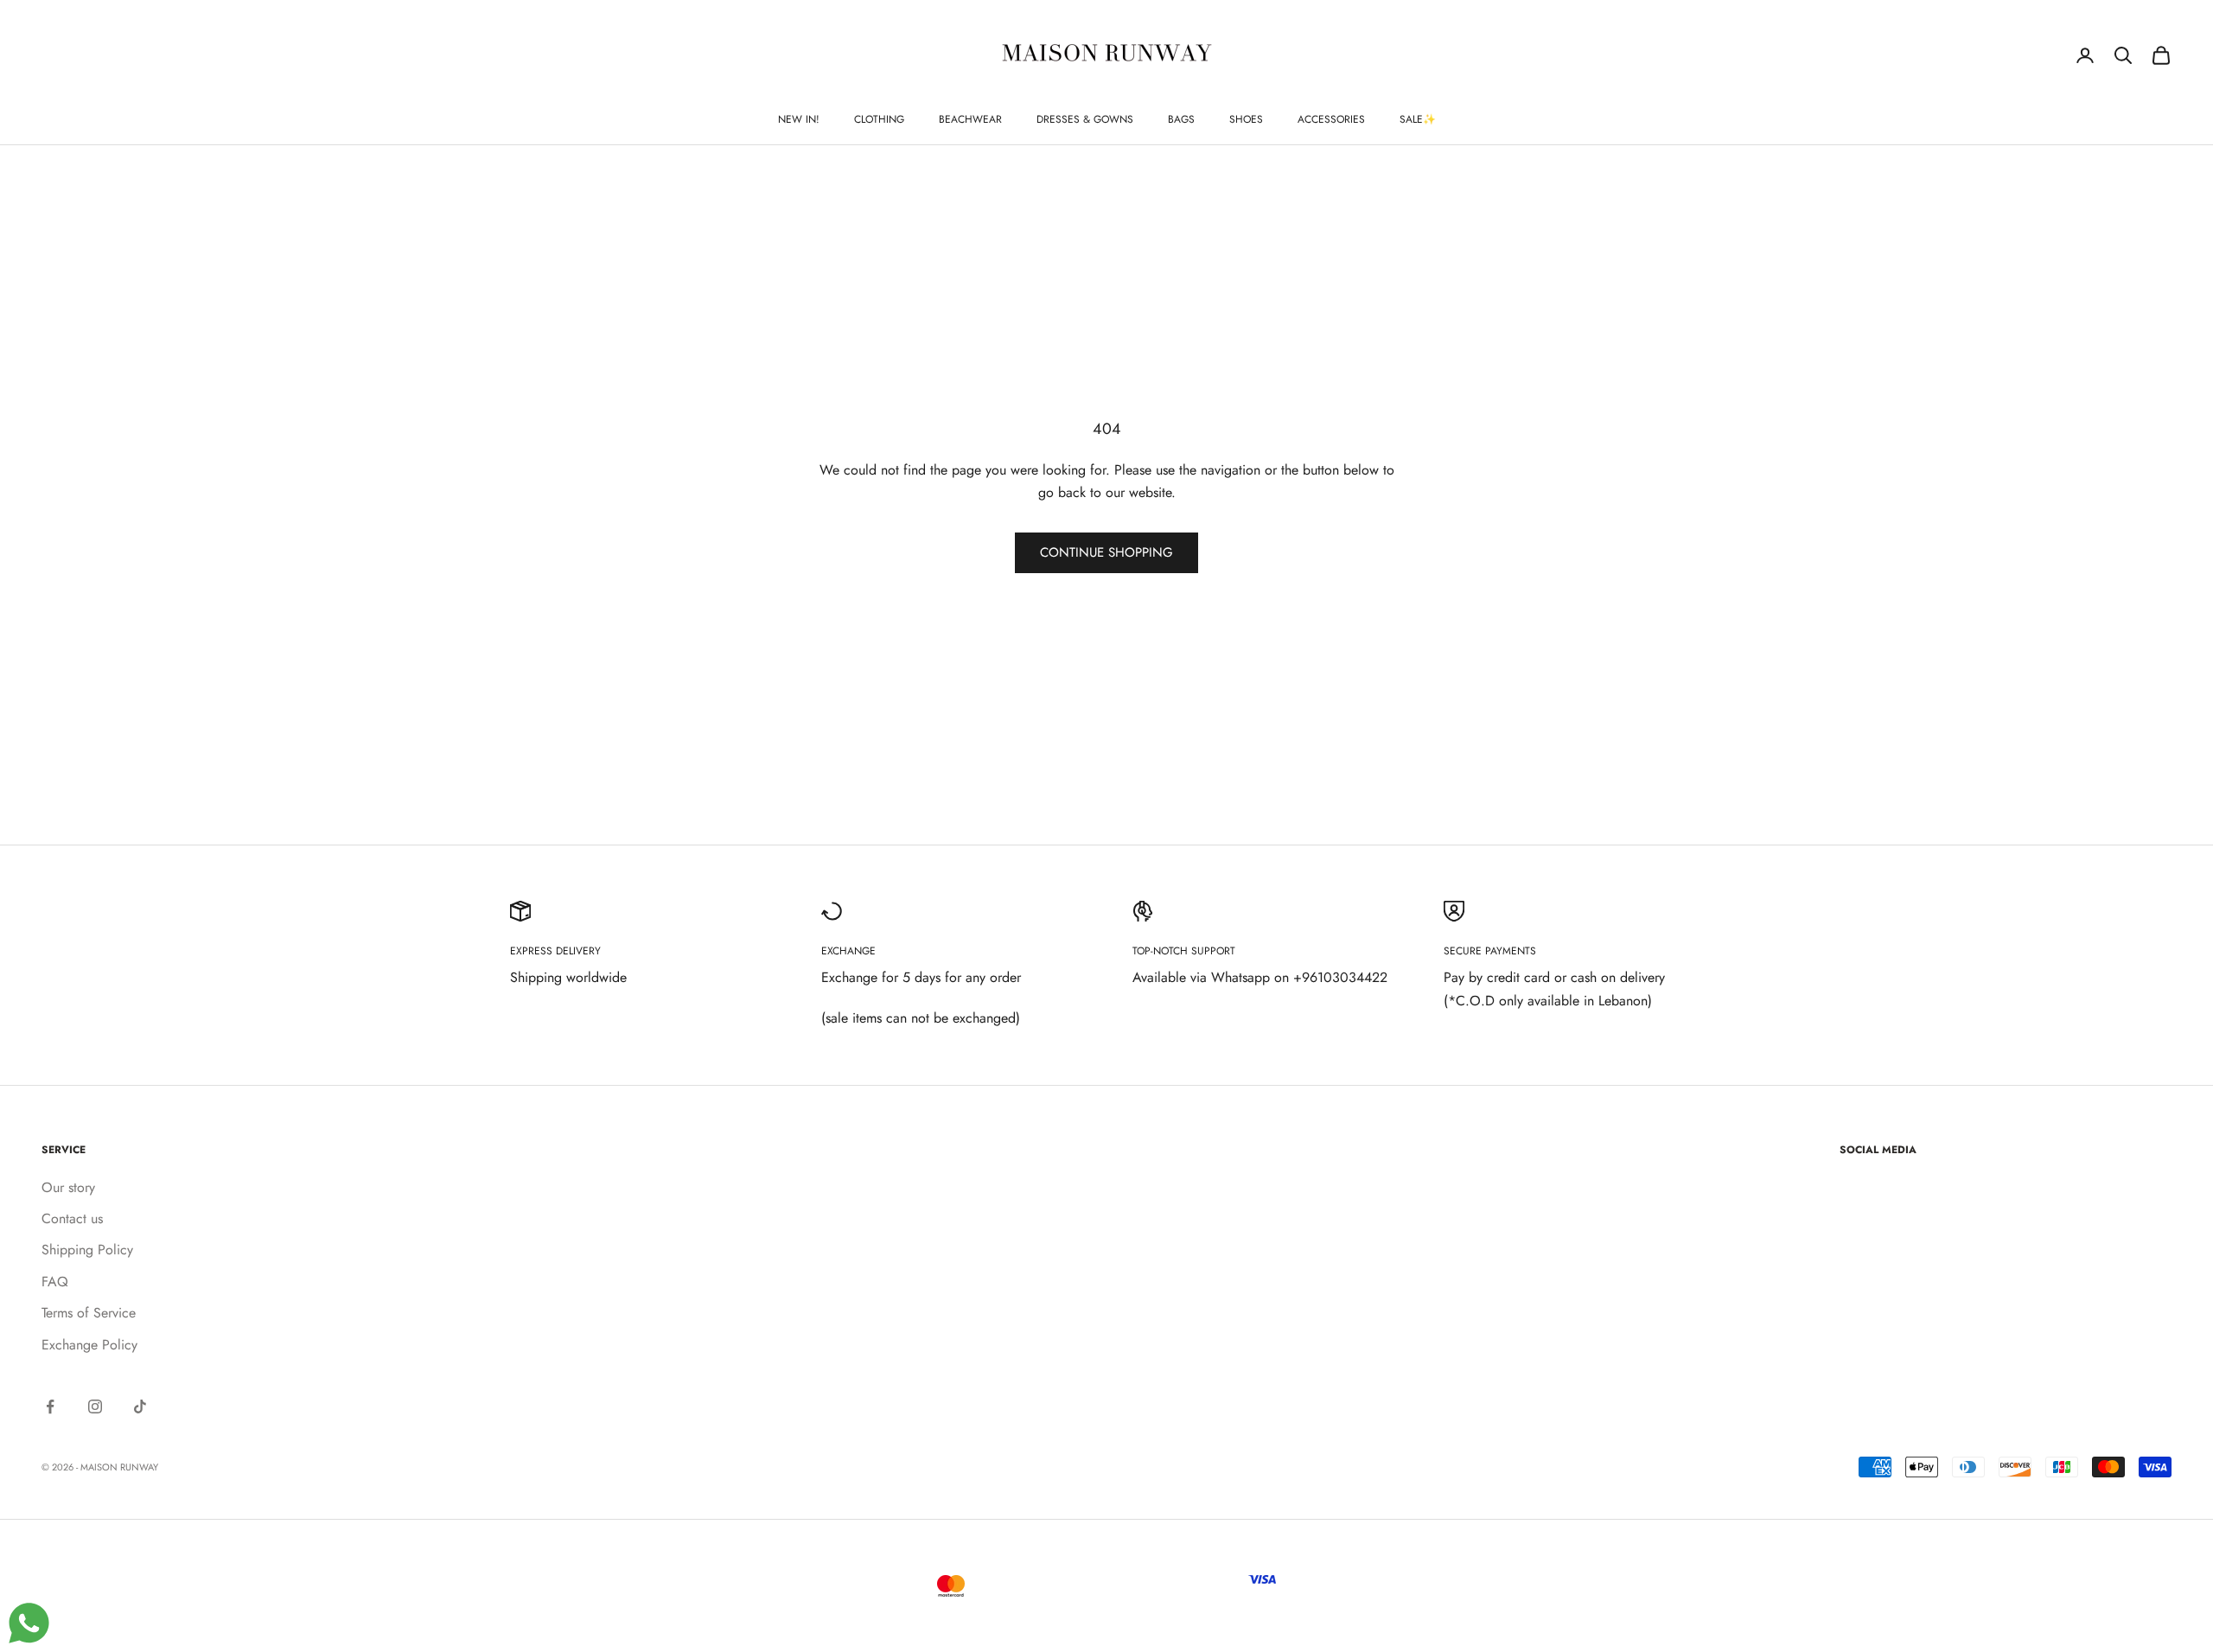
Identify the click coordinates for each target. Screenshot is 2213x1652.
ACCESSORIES (1331, 119)
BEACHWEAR (970, 119)
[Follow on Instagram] (95, 1406)
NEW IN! (799, 119)
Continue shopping (1106, 552)
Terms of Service (89, 1313)
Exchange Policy (89, 1345)
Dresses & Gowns (1085, 119)
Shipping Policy (87, 1250)
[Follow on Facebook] (50, 1406)
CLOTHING (879, 119)
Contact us (72, 1218)
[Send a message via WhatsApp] (29, 1623)
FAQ (55, 1282)
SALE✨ (1418, 119)
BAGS (1181, 119)
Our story (68, 1187)
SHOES (1246, 119)
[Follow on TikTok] (140, 1406)
